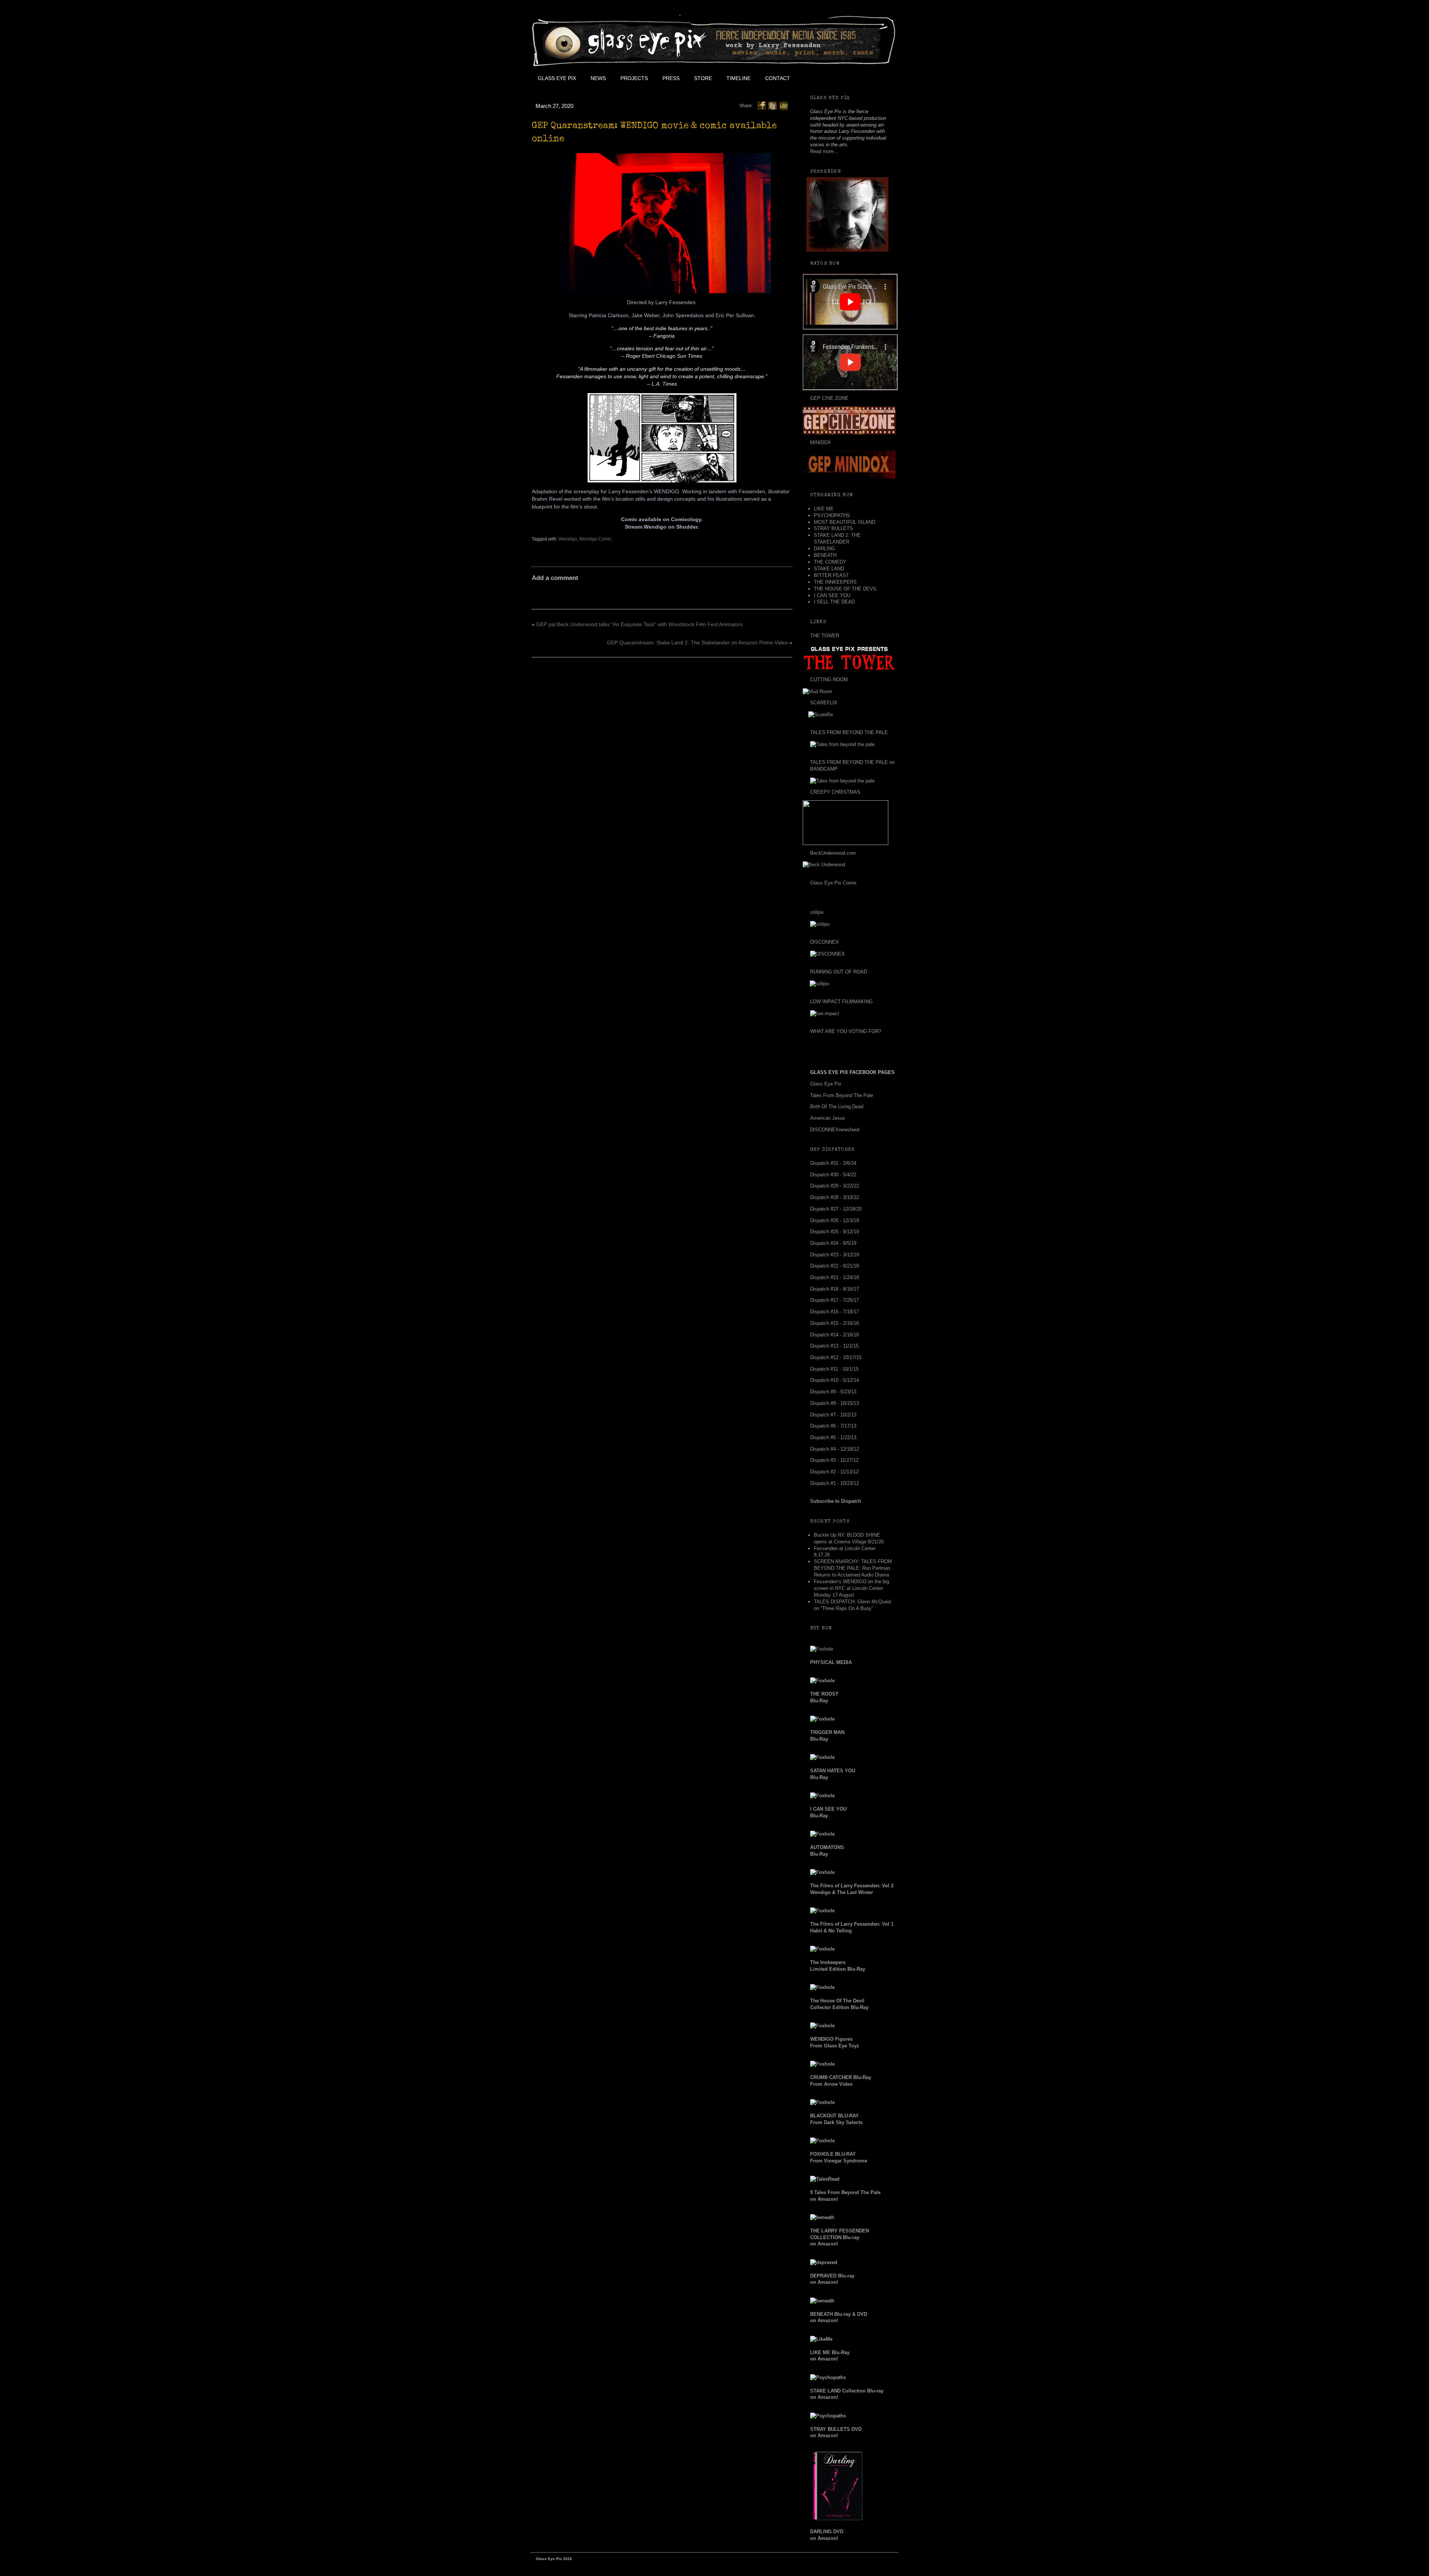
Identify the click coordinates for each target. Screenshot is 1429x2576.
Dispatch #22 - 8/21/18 (835, 1266)
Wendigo (568, 539)
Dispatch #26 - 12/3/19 (835, 1220)
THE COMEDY (830, 562)
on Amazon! (840, 2237)
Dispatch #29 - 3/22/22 (835, 1186)
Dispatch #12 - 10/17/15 (836, 1357)
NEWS (598, 78)
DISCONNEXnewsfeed (835, 1130)
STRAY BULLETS (833, 528)
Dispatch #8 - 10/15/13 (835, 1403)
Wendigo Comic (595, 539)
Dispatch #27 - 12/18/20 (836, 1209)
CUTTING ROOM (829, 680)
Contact (778, 78)
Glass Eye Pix (557, 78)
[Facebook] (761, 105)
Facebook (813, 78)
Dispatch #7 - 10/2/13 (833, 1415)
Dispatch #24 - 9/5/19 (833, 1243)
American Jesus (828, 1118)
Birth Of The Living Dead (837, 1107)
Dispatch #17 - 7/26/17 (835, 1300)
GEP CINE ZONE (829, 398)
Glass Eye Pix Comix (833, 883)
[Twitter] (773, 105)
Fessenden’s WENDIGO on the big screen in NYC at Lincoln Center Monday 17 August (851, 1588)
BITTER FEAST (831, 575)
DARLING (824, 549)
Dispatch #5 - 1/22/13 (833, 1437)
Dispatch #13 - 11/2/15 (834, 1346)
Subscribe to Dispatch (836, 1501)
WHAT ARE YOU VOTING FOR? (846, 1031)
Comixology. (687, 519)
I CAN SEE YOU (832, 595)
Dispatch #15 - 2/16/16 (835, 1323)
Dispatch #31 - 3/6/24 (833, 1163)
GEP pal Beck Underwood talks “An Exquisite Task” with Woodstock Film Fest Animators (640, 624)
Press (671, 78)
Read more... (824, 151)
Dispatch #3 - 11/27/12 (834, 1460)
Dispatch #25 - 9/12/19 (835, 1232)
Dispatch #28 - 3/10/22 (835, 1197)
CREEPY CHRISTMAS (835, 792)
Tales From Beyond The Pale (842, 1095)
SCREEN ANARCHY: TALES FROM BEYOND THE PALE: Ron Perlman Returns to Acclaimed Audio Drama (853, 1568)
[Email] (784, 105)
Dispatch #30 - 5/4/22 (833, 1175)
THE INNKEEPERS (835, 582)
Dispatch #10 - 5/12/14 (835, 1380)
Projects (634, 78)
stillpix (817, 912)
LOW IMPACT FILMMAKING (841, 1002)
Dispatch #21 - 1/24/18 (835, 1277)
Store (703, 78)
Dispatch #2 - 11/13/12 (834, 1472)
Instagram (864, 78)
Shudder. (688, 527)
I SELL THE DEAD (834, 602)
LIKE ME (824, 509)
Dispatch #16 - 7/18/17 (835, 1312)
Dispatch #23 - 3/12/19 (835, 1255)
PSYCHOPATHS (832, 515)
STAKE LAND (829, 569)
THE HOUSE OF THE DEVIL (845, 589)
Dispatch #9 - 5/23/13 (833, 1392)
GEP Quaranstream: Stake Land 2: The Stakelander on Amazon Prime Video (697, 643)
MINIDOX (821, 442)
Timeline (739, 78)
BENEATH (825, 555)
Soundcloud (880, 78)
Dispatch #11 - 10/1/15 (834, 1369)
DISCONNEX (824, 942)
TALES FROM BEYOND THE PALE (849, 732)
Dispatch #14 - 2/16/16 (835, 1335)
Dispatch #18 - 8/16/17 (835, 1289)
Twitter (830, 78)
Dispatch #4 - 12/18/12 (835, 1449)
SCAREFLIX (824, 703)
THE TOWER (825, 636)
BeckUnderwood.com (833, 853)
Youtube (847, 78)
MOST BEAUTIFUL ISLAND (845, 522)
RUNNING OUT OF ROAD (839, 972)
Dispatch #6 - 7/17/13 (833, 1426)
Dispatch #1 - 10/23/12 (835, 1483)
